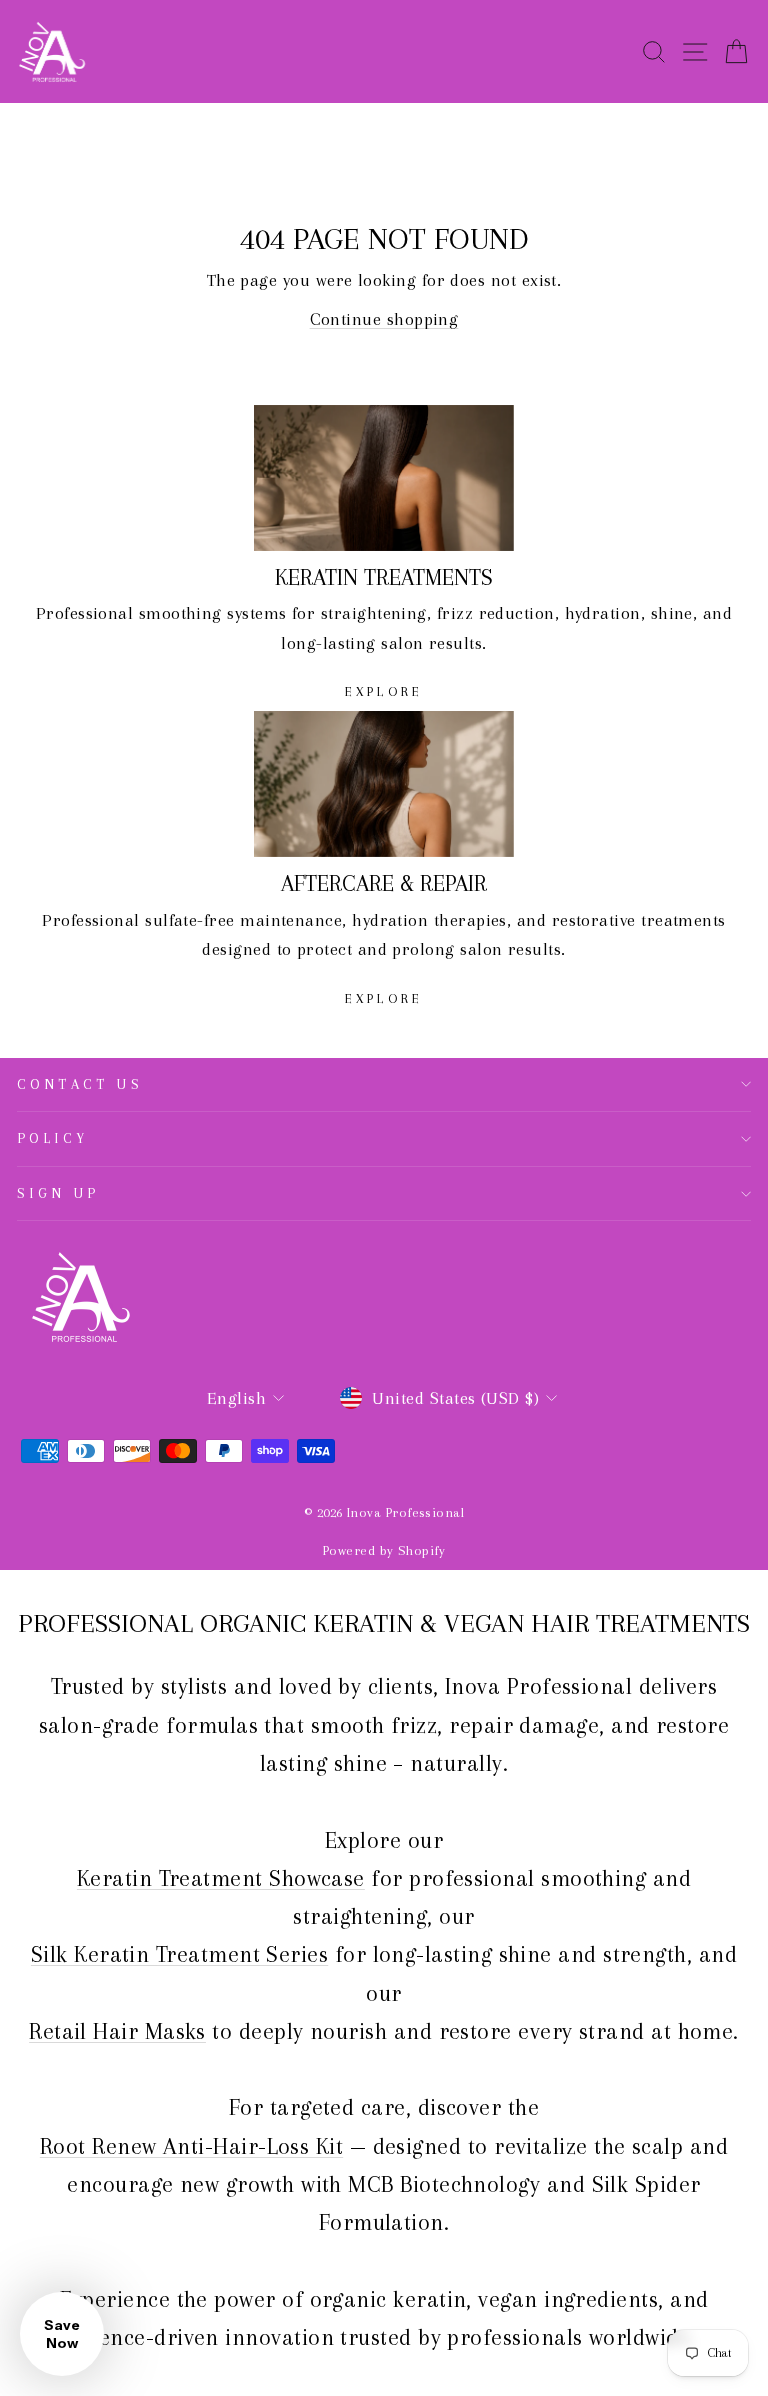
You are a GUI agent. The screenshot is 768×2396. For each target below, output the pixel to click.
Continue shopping (384, 319)
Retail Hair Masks (117, 2031)
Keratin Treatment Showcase (221, 1878)
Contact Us (80, 1084)
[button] (62, 2334)
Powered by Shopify (384, 1550)
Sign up (58, 1193)
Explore (384, 691)
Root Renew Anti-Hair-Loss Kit (191, 2146)
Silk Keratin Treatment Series (179, 1954)
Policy (53, 1138)
